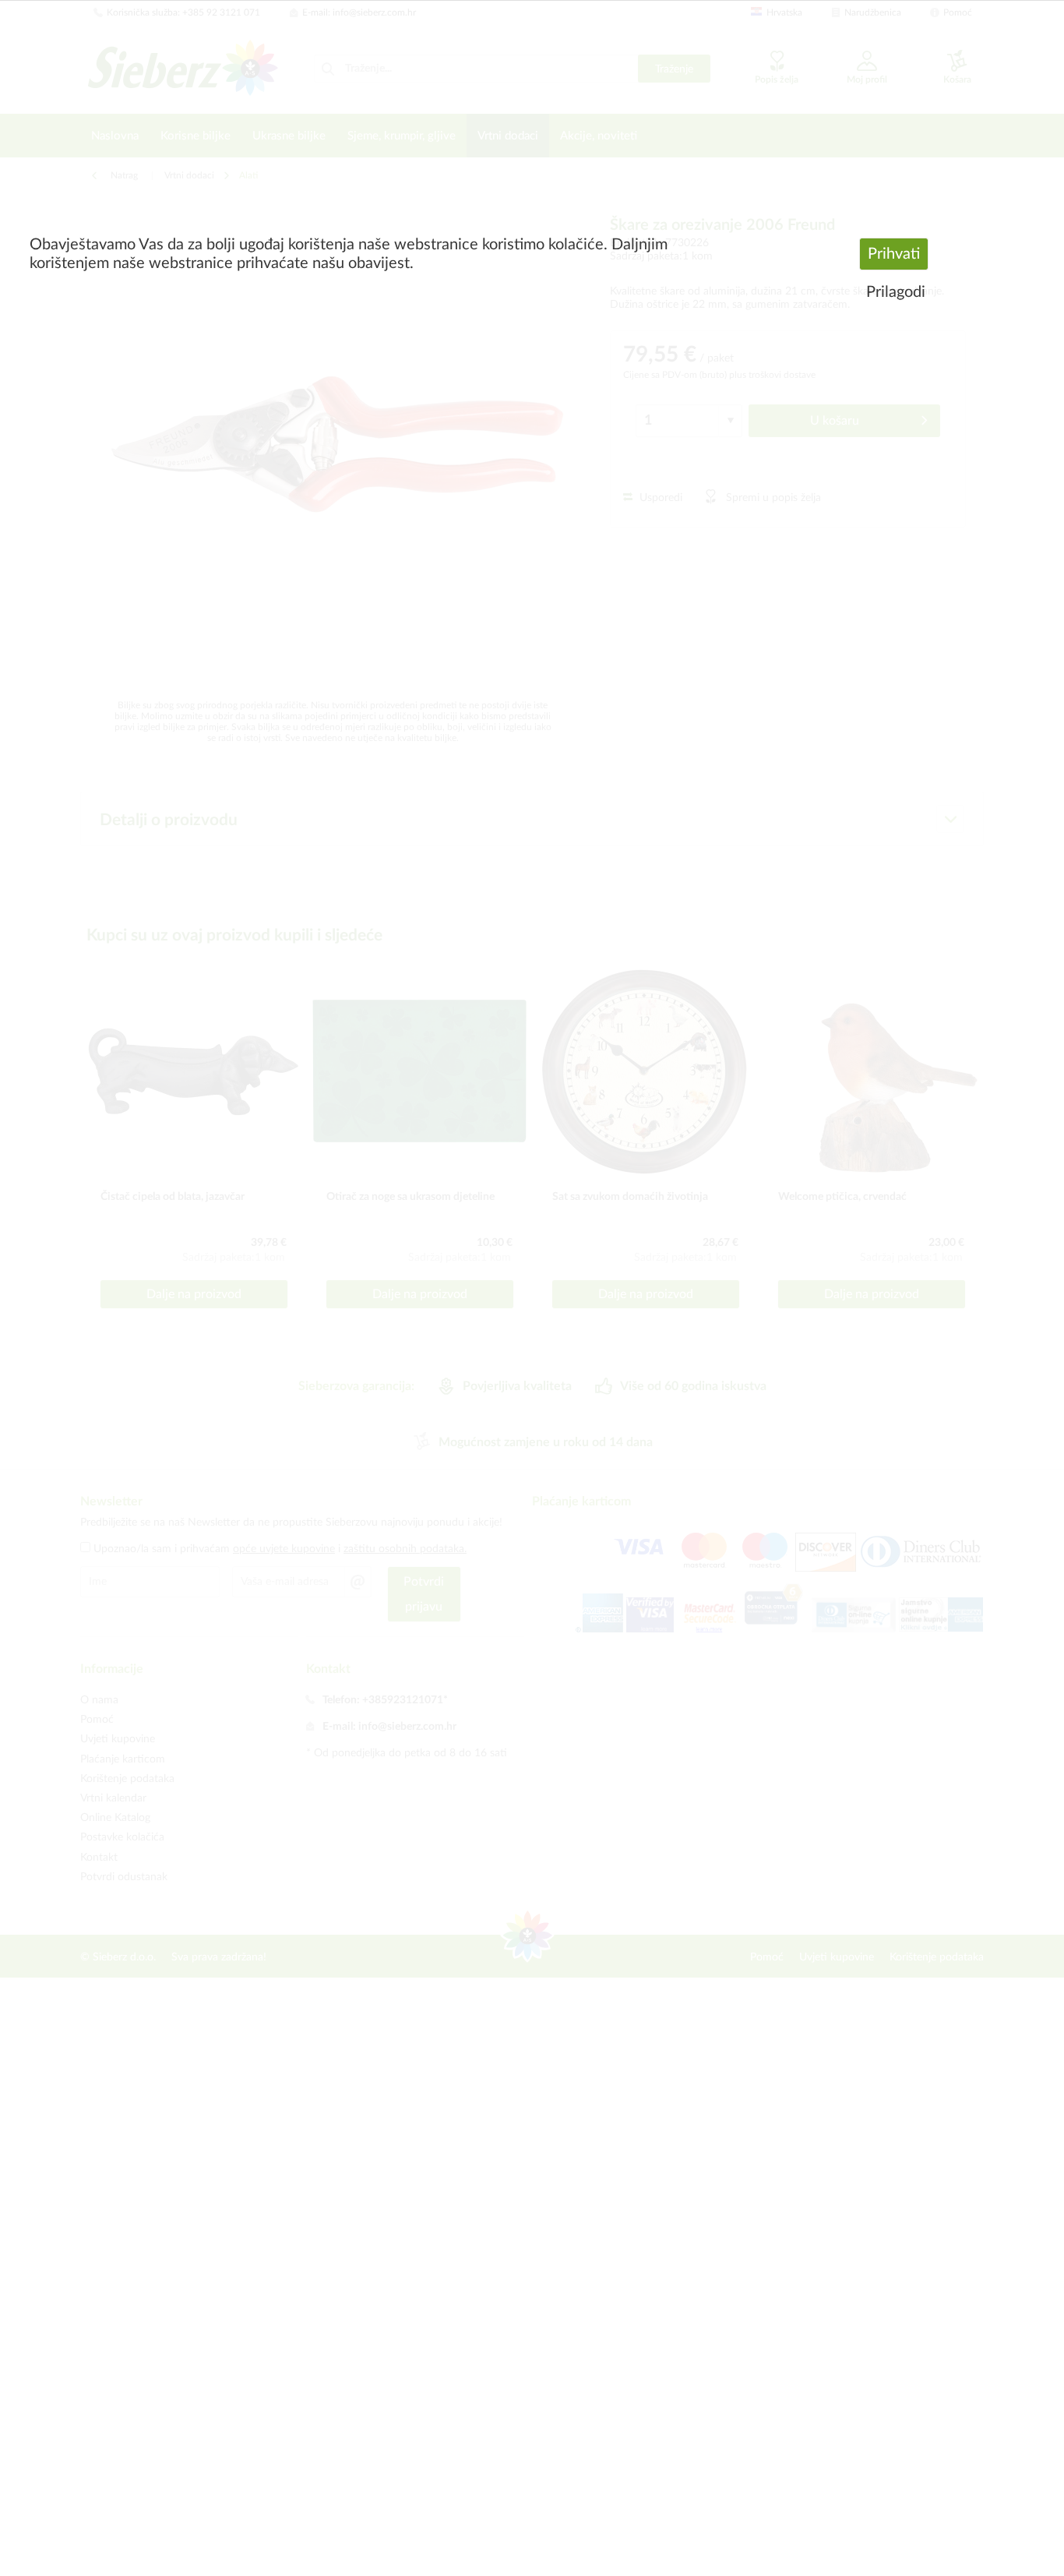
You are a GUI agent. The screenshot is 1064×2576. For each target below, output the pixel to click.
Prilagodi (896, 292)
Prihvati (894, 254)
